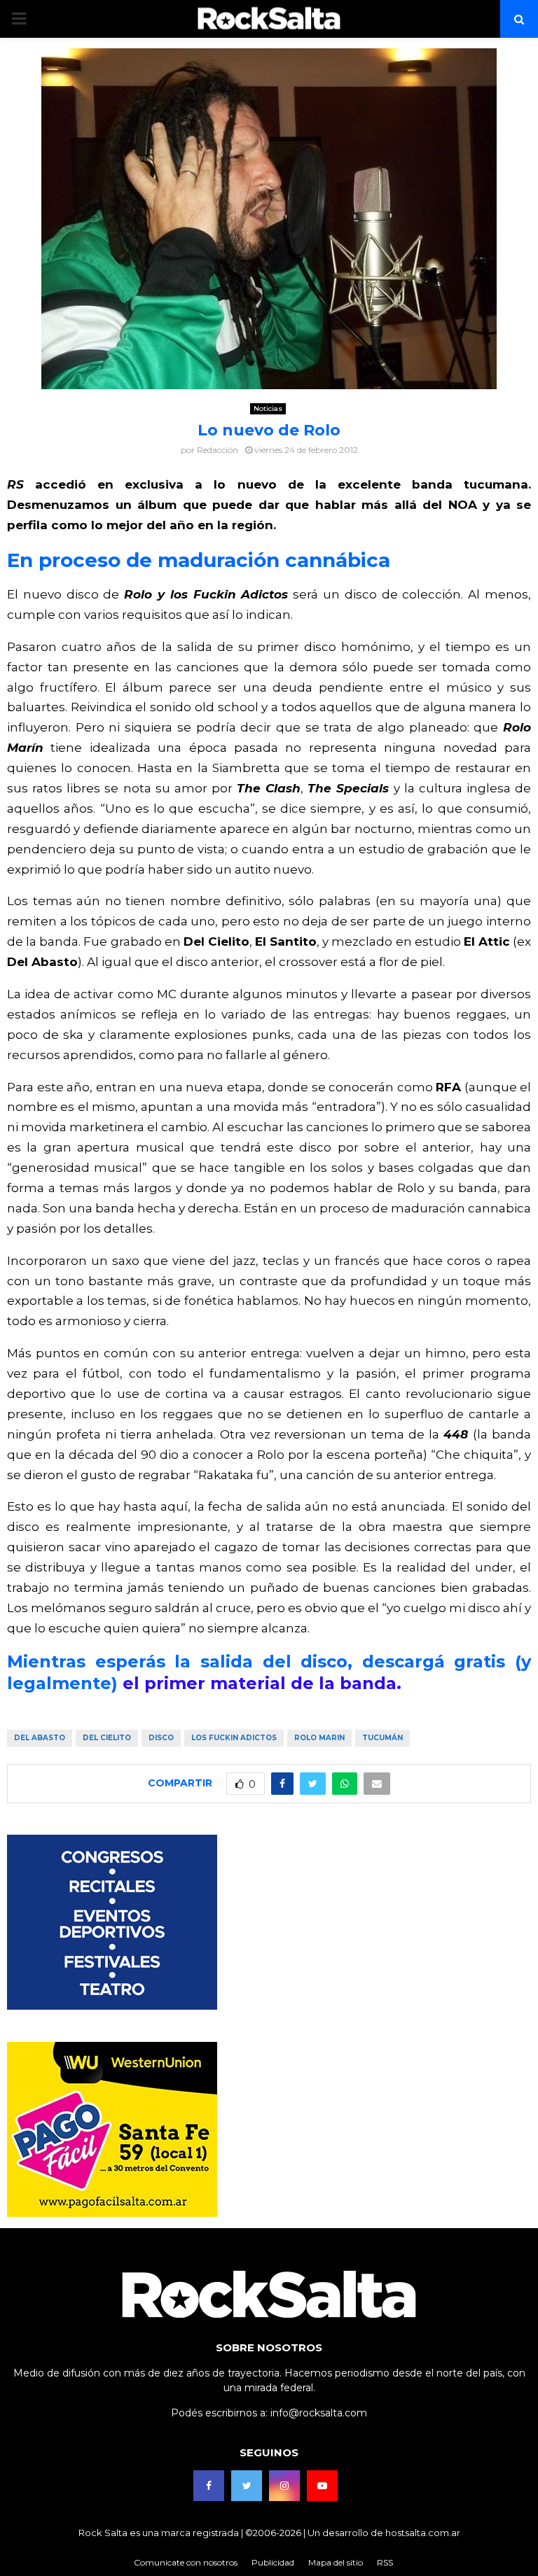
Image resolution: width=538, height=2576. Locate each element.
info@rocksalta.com (319, 2413)
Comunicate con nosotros (186, 2562)
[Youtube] (322, 2486)
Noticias (268, 408)
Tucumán (382, 1738)
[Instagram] (284, 2486)
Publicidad (273, 2562)
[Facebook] (209, 2486)
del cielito (107, 1738)
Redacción (218, 450)
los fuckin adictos (234, 1738)
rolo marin (319, 1738)
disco (161, 1738)
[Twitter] (247, 2486)
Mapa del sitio (336, 2562)
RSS (385, 2562)
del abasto (40, 1738)
